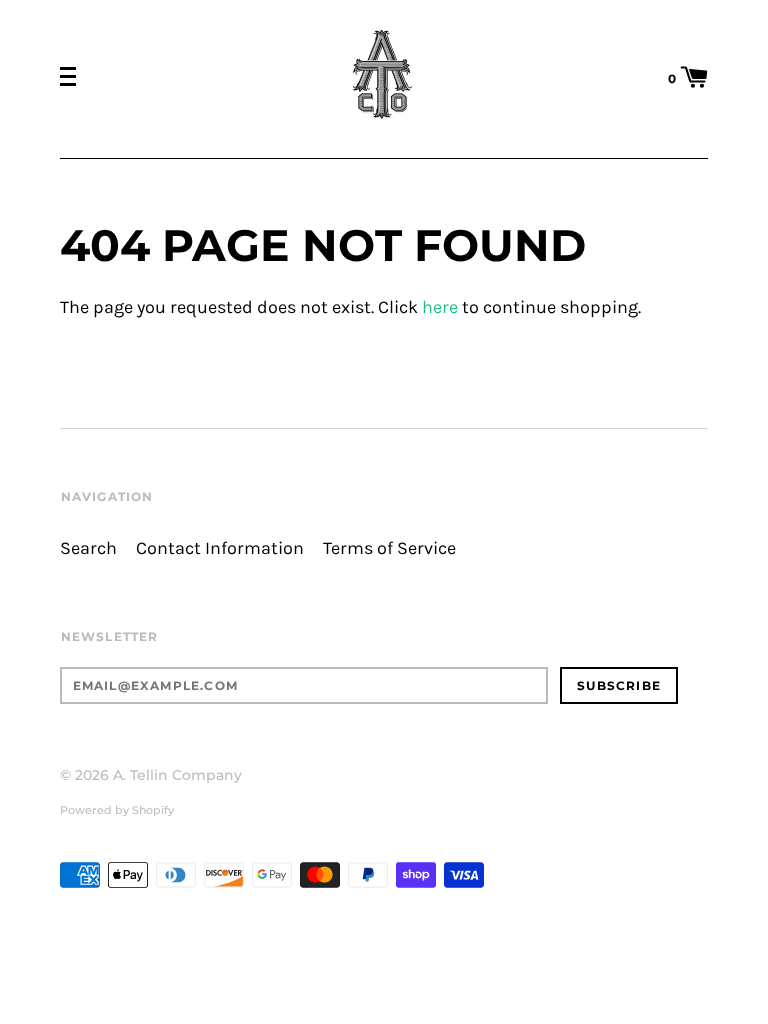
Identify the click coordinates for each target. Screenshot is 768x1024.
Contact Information (220, 548)
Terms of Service (389, 548)
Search (88, 548)
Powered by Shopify (117, 810)
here (440, 307)
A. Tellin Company (177, 775)
